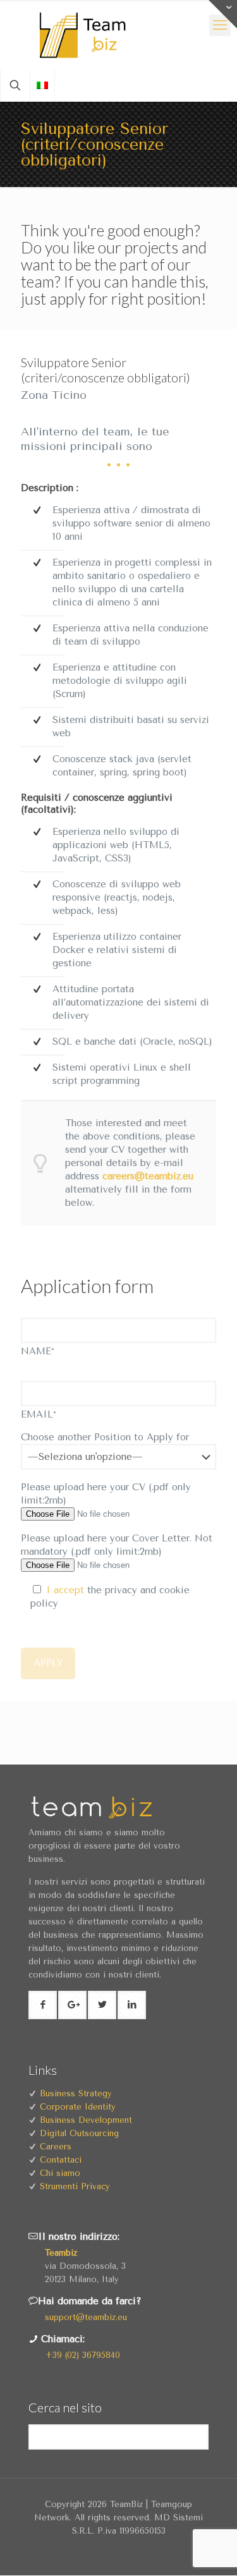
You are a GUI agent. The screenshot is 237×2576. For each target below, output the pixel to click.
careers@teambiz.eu (148, 1176)
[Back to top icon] (220, 2557)
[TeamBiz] (118, 35)
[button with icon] (43, 2005)
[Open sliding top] (223, 14)
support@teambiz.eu (86, 2317)
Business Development (86, 2120)
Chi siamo (60, 2173)
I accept (65, 1590)
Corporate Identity (78, 2107)
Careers (56, 2147)
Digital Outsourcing (79, 2133)
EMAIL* (39, 1414)
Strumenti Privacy (75, 2186)
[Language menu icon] (42, 85)
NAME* (38, 1351)
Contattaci (61, 2160)
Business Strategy (76, 2093)
